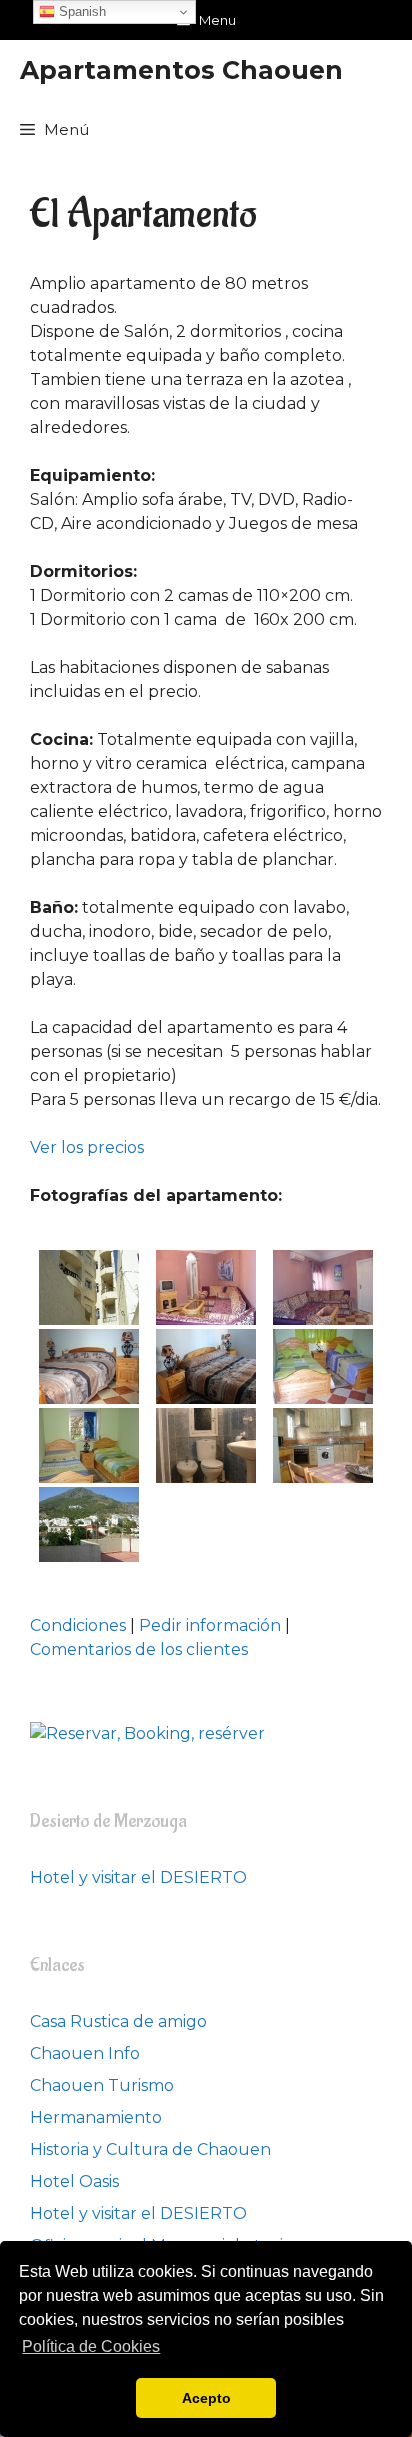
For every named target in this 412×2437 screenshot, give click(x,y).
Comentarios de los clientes (139, 1649)
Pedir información (210, 1625)
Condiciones (78, 1625)
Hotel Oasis (74, 2181)
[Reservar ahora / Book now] (147, 1733)
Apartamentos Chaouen (181, 70)
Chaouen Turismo (102, 2085)
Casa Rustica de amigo (118, 2021)
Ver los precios (87, 1147)
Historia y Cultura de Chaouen (150, 2149)
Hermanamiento (96, 2117)
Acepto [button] (206, 2398)
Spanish (80, 11)
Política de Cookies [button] (91, 2346)
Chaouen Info (85, 2053)
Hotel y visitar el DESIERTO (138, 1877)
